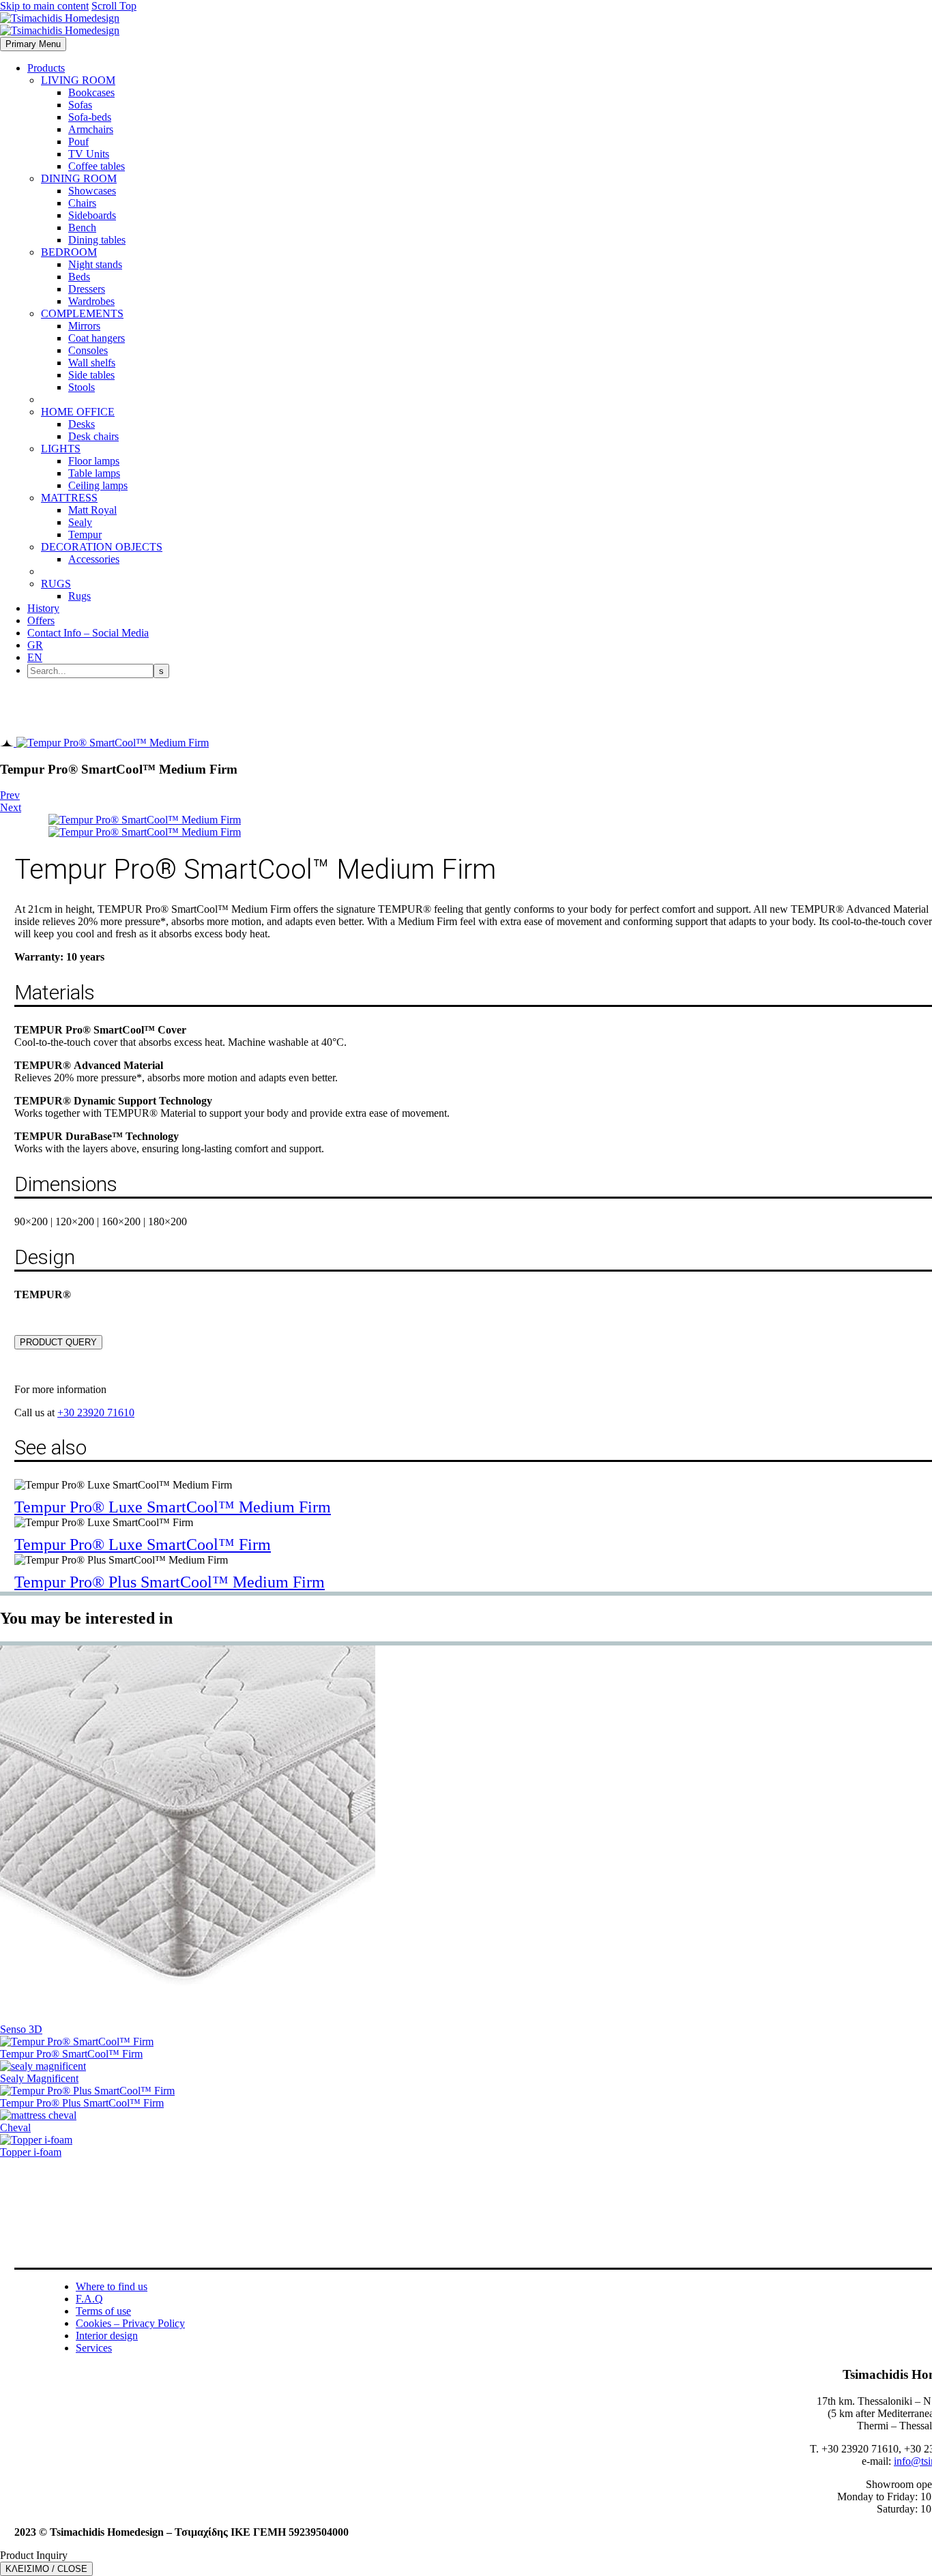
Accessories (94, 559)
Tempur (85, 535)
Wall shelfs (92, 363)
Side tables (91, 375)
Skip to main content (44, 6)
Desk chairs (93, 436)
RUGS (56, 584)
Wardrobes (91, 301)
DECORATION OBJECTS (102, 547)
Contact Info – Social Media (88, 633)
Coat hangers (97, 338)
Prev (10, 795)
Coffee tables (97, 166)
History (43, 608)
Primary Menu (33, 44)
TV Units (89, 154)
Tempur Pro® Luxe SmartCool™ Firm (143, 1545)
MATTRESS (69, 498)
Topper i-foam (31, 2152)
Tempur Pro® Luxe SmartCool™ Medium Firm (173, 1507)
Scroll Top (114, 6)
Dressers (87, 289)
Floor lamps (94, 461)
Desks (82, 424)
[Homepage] (60, 24)
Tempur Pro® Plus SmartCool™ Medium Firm (170, 1582)
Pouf (78, 142)
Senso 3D (21, 2029)
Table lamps (94, 473)
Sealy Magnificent (39, 2078)
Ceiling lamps (98, 485)
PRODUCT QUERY (58, 1342)
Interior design (107, 2336)
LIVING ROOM (78, 80)
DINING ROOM (79, 178)
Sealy (80, 522)
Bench (82, 228)
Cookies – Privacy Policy (130, 2323)
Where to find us (112, 2286)
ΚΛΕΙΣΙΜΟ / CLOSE (46, 2569)
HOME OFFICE (78, 412)
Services (94, 2348)
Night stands (95, 264)
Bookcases (91, 92)
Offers (41, 620)
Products (46, 68)
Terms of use (103, 2311)
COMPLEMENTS (82, 313)
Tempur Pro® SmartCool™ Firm (71, 2054)
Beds (79, 277)
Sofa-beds (90, 117)
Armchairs (91, 129)
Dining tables (97, 240)
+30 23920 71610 (96, 1413)
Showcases (92, 191)
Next (11, 807)
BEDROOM (69, 252)
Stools (82, 387)
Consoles (88, 350)
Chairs (82, 203)
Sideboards (92, 215)
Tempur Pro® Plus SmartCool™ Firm (82, 2103)
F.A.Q (89, 2299)
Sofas (80, 105)
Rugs (79, 596)
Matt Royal (92, 510)
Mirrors (84, 326)
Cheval (15, 2127)
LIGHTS (61, 449)
